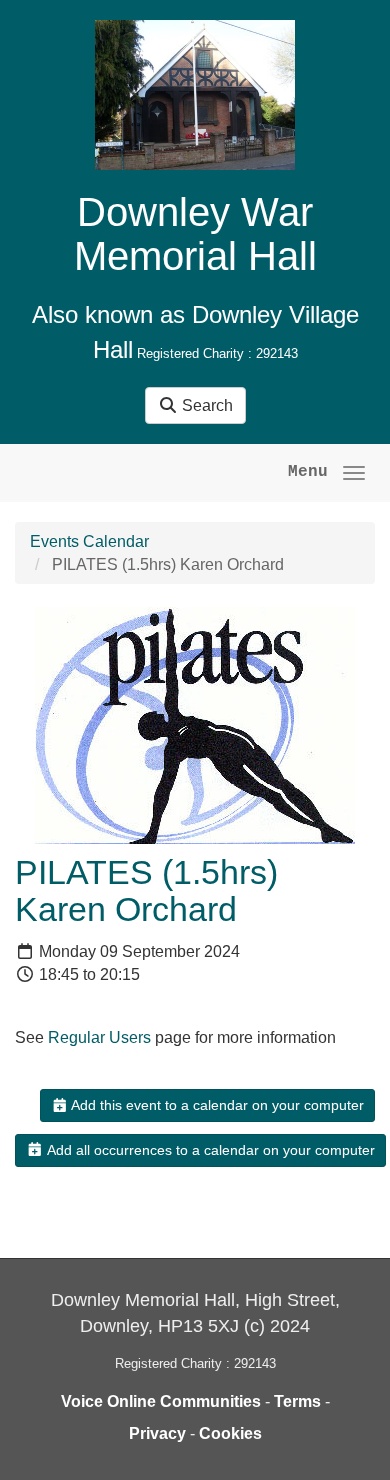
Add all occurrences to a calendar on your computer (209, 1150)
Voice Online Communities (161, 1401)
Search (205, 405)
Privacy (157, 1433)
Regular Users (99, 1037)
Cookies (230, 1433)
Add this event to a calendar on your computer (216, 1105)
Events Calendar (89, 541)
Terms (297, 1401)
